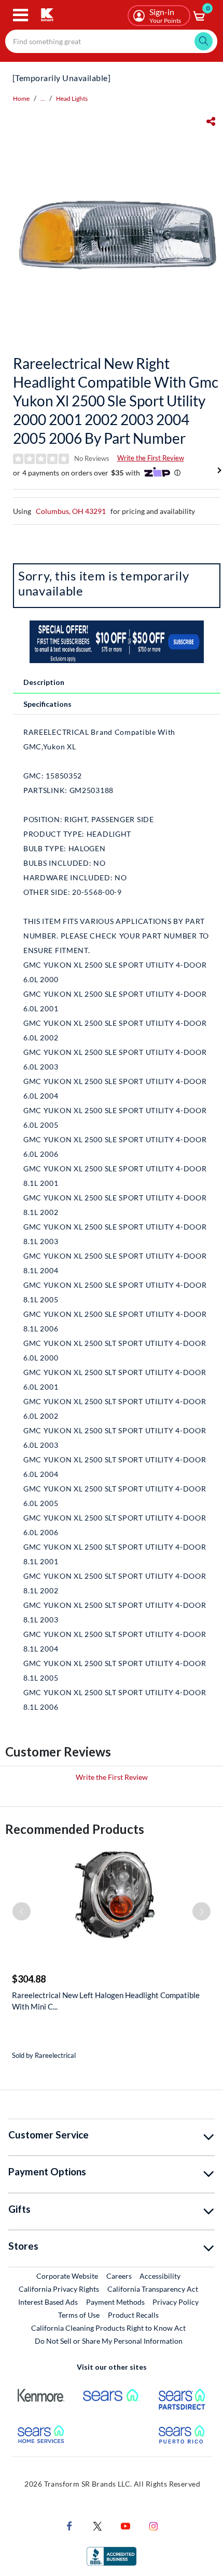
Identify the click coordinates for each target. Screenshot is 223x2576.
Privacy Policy (176, 2302)
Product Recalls (134, 2315)
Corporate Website (68, 2276)
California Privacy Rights (59, 2289)
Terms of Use (79, 2315)
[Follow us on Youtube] (126, 2525)
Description (44, 682)
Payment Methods (115, 2302)
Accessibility (160, 2276)
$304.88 (29, 1979)
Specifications (47, 704)
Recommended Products (75, 1829)
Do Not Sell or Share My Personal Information (109, 2341)
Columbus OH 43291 (71, 511)
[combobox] (111, 41)
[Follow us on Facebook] (69, 2525)
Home (21, 98)
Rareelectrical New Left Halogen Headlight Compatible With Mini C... (106, 2001)
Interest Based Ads (48, 2302)
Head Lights (72, 98)
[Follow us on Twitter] (97, 2525)
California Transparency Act (153, 2289)
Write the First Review (151, 458)
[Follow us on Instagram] (154, 2525)
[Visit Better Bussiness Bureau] (112, 2555)
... (43, 98)
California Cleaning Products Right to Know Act (108, 2328)
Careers (120, 2276)
